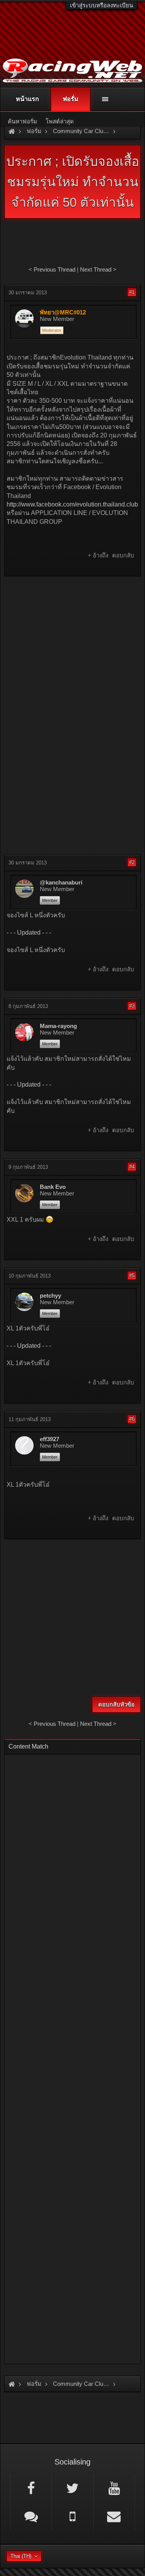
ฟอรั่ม (71, 99)
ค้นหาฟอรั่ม (22, 121)
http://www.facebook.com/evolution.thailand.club (72, 504)
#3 (132, 1006)
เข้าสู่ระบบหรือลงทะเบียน (101, 5)
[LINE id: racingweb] (31, 2516)
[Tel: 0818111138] (72, 2516)
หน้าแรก (27, 99)
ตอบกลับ (123, 555)
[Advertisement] (72, 656)
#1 (132, 292)
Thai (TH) (21, 2556)
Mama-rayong (58, 1026)
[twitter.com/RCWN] (72, 2488)
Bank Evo (53, 1187)
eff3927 (49, 1439)
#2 (132, 862)
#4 (132, 1167)
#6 (132, 1419)
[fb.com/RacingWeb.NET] (31, 2488)
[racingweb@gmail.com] (114, 2516)
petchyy (50, 1296)
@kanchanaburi (61, 883)
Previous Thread (55, 269)
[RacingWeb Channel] (114, 2488)
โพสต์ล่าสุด (60, 121)
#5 (132, 1275)
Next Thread (96, 269)
